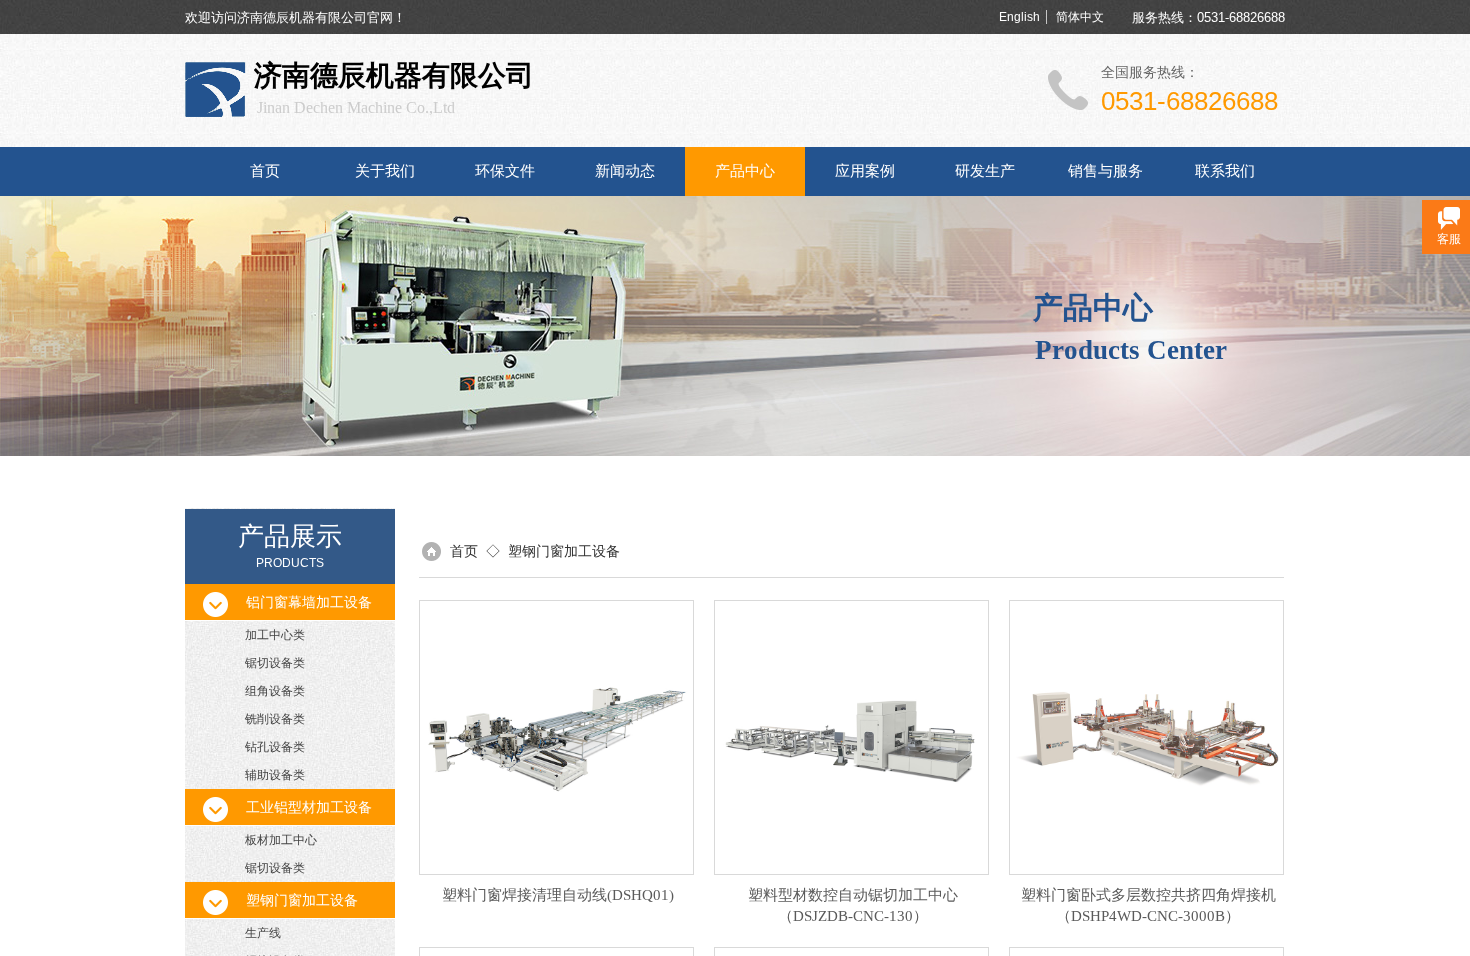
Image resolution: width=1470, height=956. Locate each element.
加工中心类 (275, 635)
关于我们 (385, 171)
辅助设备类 (275, 775)
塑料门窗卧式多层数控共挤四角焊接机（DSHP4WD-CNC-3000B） (1148, 905)
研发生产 (985, 171)
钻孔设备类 (275, 747)
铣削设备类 (275, 719)
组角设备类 (275, 691)
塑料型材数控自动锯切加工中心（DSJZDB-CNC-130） (853, 905)
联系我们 (1225, 171)
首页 (265, 171)
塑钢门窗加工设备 (564, 551)
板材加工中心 (281, 840)
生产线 (263, 933)
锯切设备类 (275, 663)
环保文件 (505, 171)
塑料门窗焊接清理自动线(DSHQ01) (558, 895)
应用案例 (865, 171)
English (1019, 17)
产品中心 (745, 171)
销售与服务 (1105, 171)
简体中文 (1080, 17)
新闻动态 (625, 171)
